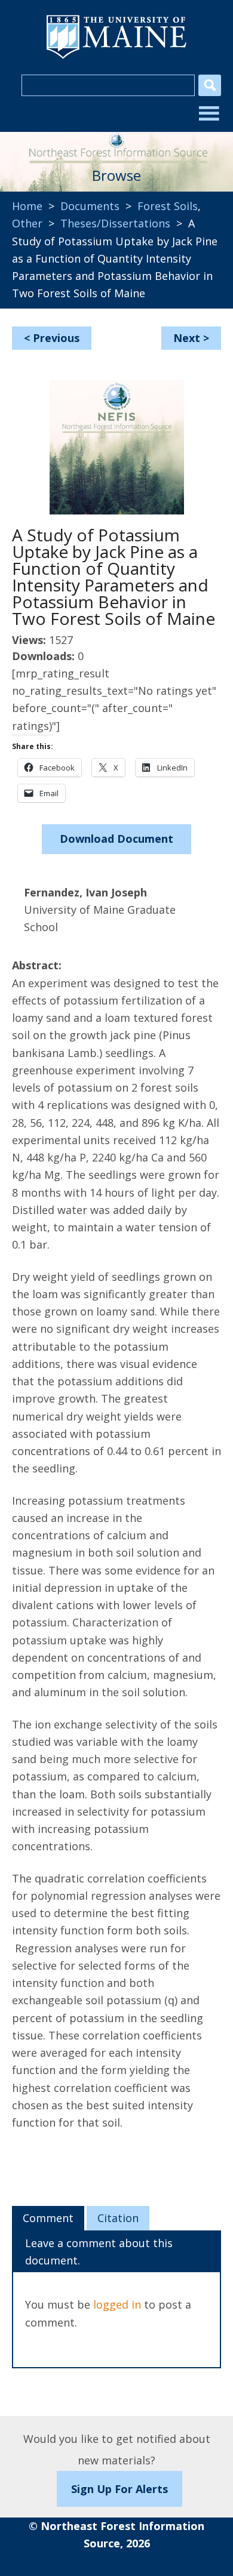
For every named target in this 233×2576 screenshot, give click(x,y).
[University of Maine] (116, 57)
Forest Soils (168, 206)
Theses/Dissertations (115, 223)
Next (187, 338)
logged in (117, 2304)
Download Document (116, 839)
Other (27, 223)
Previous (56, 338)
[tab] (48, 2218)
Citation (118, 2218)
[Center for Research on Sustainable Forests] (116, 144)
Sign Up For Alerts (119, 2489)
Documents (90, 206)
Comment (48, 2218)
